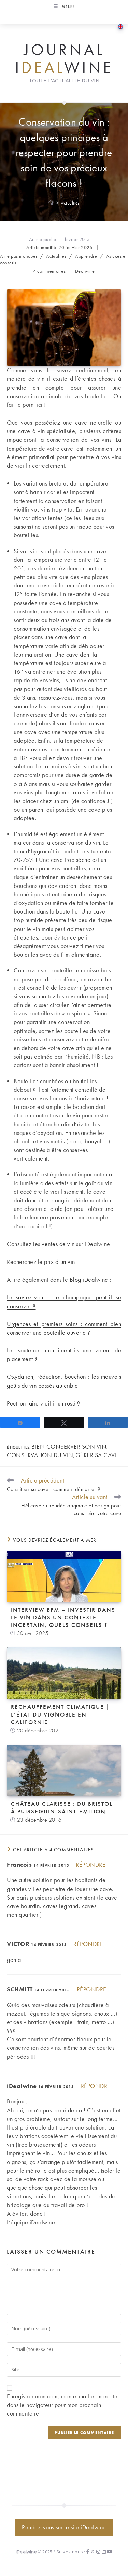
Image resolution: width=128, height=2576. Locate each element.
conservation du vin (40, 1455)
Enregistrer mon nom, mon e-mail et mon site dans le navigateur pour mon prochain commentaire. (62, 2405)
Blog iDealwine (89, 1279)
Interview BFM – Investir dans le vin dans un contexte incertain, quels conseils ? (63, 1617)
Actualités (70, 203)
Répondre (91, 1865)
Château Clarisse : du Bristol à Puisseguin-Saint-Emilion (62, 1808)
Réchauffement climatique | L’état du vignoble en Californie (60, 1714)
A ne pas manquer (19, 256)
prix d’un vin (60, 1262)
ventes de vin (58, 1244)
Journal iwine (64, 59)
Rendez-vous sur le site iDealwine (64, 2527)
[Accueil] (51, 203)
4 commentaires (49, 271)
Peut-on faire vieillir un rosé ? (43, 1403)
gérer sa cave (97, 1455)
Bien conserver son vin (69, 1446)
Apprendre (86, 256)
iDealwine (84, 271)
